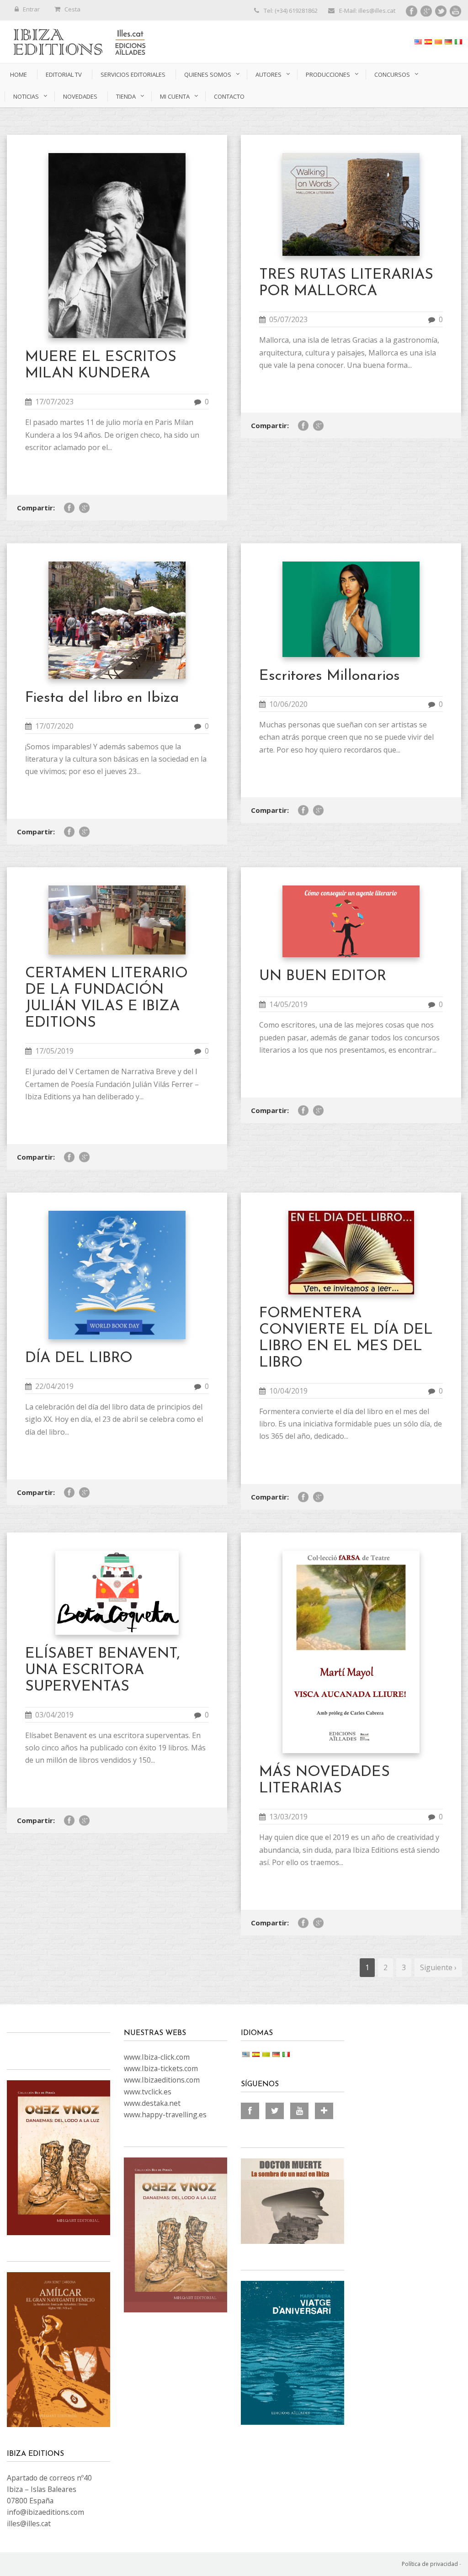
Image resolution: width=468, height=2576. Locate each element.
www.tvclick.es (148, 2092)
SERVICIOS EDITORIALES (133, 74)
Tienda (126, 96)
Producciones (328, 74)
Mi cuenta (175, 96)
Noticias (26, 96)
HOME (19, 74)
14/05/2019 (288, 1004)
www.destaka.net (152, 2103)
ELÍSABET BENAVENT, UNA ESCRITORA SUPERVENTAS (103, 1670)
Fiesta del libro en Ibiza (102, 698)
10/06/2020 (288, 704)
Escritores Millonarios (330, 676)
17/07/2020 (54, 726)
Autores (269, 74)
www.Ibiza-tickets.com (161, 2068)
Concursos (392, 74)
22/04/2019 (54, 1386)
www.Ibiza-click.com (157, 2057)
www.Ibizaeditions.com (162, 2080)
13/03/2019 (288, 1817)
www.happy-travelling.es (165, 2115)
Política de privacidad (430, 2564)
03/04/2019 (54, 1715)
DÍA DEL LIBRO (79, 1358)
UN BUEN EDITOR (323, 976)
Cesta (72, 9)
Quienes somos (208, 74)
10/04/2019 (288, 1391)
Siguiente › (438, 1967)
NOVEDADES (80, 96)
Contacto (229, 96)
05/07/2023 (288, 319)
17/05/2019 (54, 1051)
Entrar (31, 9)
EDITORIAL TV (64, 74)
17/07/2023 (54, 402)
